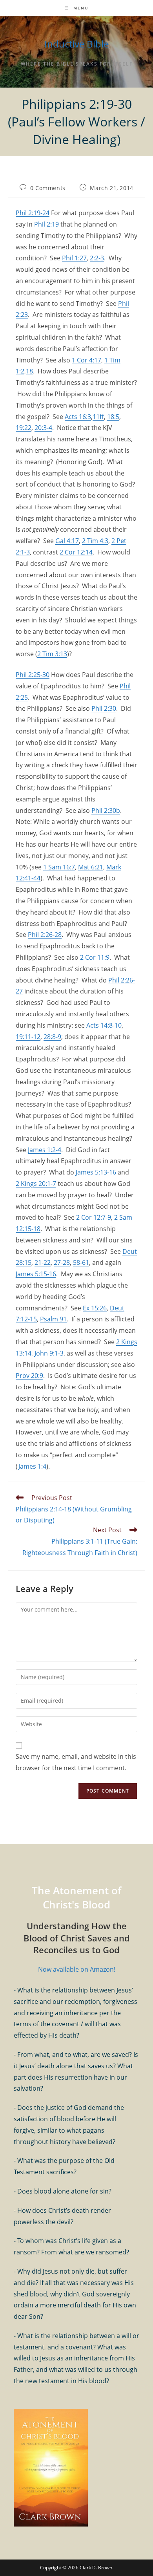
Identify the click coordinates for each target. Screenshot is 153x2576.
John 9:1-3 (49, 1353)
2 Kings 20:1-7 (36, 1184)
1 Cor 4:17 (87, 360)
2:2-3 (97, 258)
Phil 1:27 (74, 258)
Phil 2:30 (104, 708)
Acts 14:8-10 (104, 1025)
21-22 (43, 1262)
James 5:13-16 (96, 1172)
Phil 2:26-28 (45, 935)
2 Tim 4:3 (95, 541)
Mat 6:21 (91, 867)
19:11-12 (28, 1037)
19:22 (24, 428)
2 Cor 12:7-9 (94, 1217)
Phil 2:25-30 (33, 675)
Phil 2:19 (46, 224)
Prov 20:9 (29, 1376)
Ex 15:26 (95, 1308)
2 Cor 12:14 (76, 552)
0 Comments (48, 188)
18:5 (113, 417)
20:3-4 (43, 428)
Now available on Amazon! (77, 1969)
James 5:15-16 (36, 1274)
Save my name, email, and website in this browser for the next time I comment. (76, 1762)
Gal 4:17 (67, 541)
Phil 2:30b (106, 810)
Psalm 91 (53, 1319)
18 (29, 371)
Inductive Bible (76, 44)
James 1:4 (32, 1466)
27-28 (62, 1262)
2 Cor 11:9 (95, 957)
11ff (98, 417)
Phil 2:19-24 (33, 213)
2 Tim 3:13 (52, 654)
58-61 (81, 1262)
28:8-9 (52, 1037)
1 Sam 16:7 (59, 867)
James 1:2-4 (45, 1150)
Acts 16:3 (78, 417)
